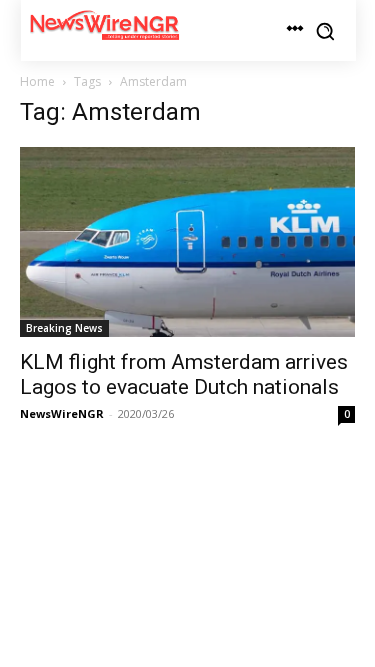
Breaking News (64, 328)
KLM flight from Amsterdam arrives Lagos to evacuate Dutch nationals (184, 374)
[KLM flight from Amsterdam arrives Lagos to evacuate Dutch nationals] (187, 241)
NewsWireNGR (62, 413)
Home (37, 81)
